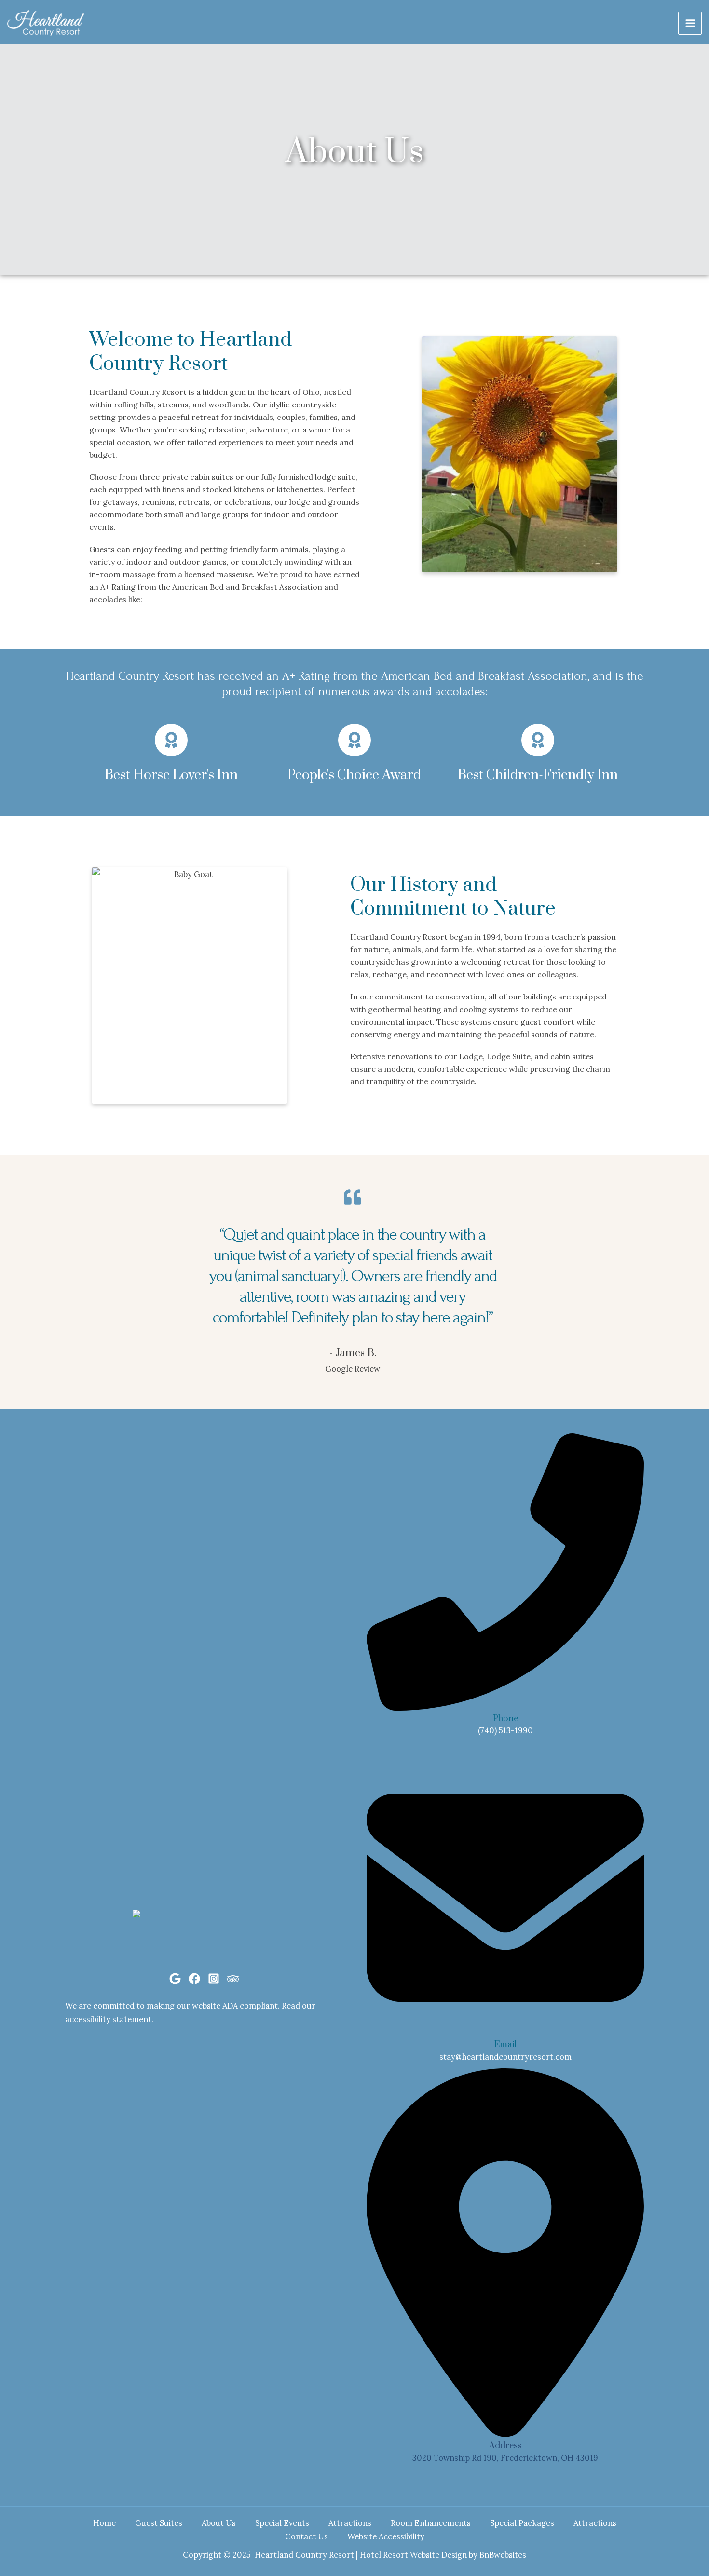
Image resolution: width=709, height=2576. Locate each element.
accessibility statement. (109, 2019)
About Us (219, 2523)
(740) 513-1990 (505, 1730)
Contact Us (307, 2536)
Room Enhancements (431, 2523)
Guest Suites (159, 2523)
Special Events (282, 2523)
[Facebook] (194, 1979)
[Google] (175, 1979)
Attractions (350, 2523)
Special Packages (522, 2523)
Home (104, 2523)
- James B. (353, 1353)
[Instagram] (214, 1979)
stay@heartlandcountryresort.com (505, 2057)
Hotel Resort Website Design (413, 2555)
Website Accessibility (386, 2536)
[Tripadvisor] (233, 1979)
